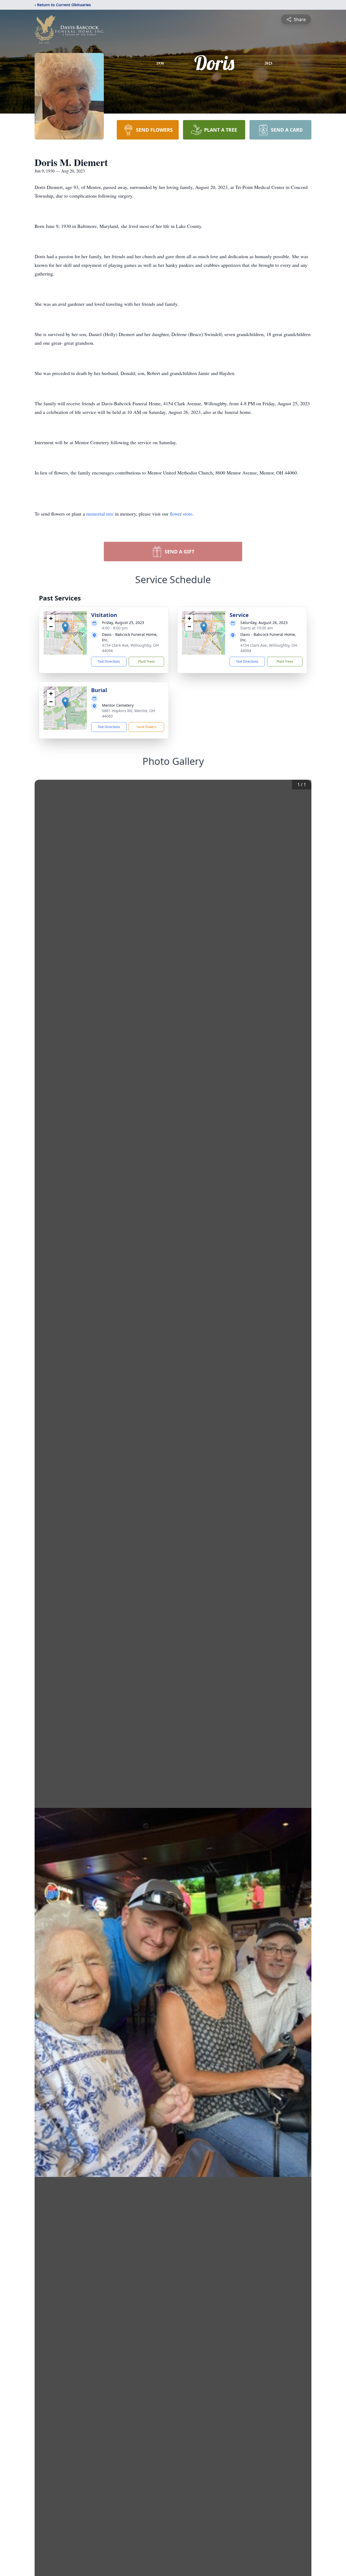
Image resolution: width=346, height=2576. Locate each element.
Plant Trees (147, 661)
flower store (181, 514)
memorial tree (100, 514)
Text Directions (109, 661)
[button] (65, 627)
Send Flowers (147, 727)
